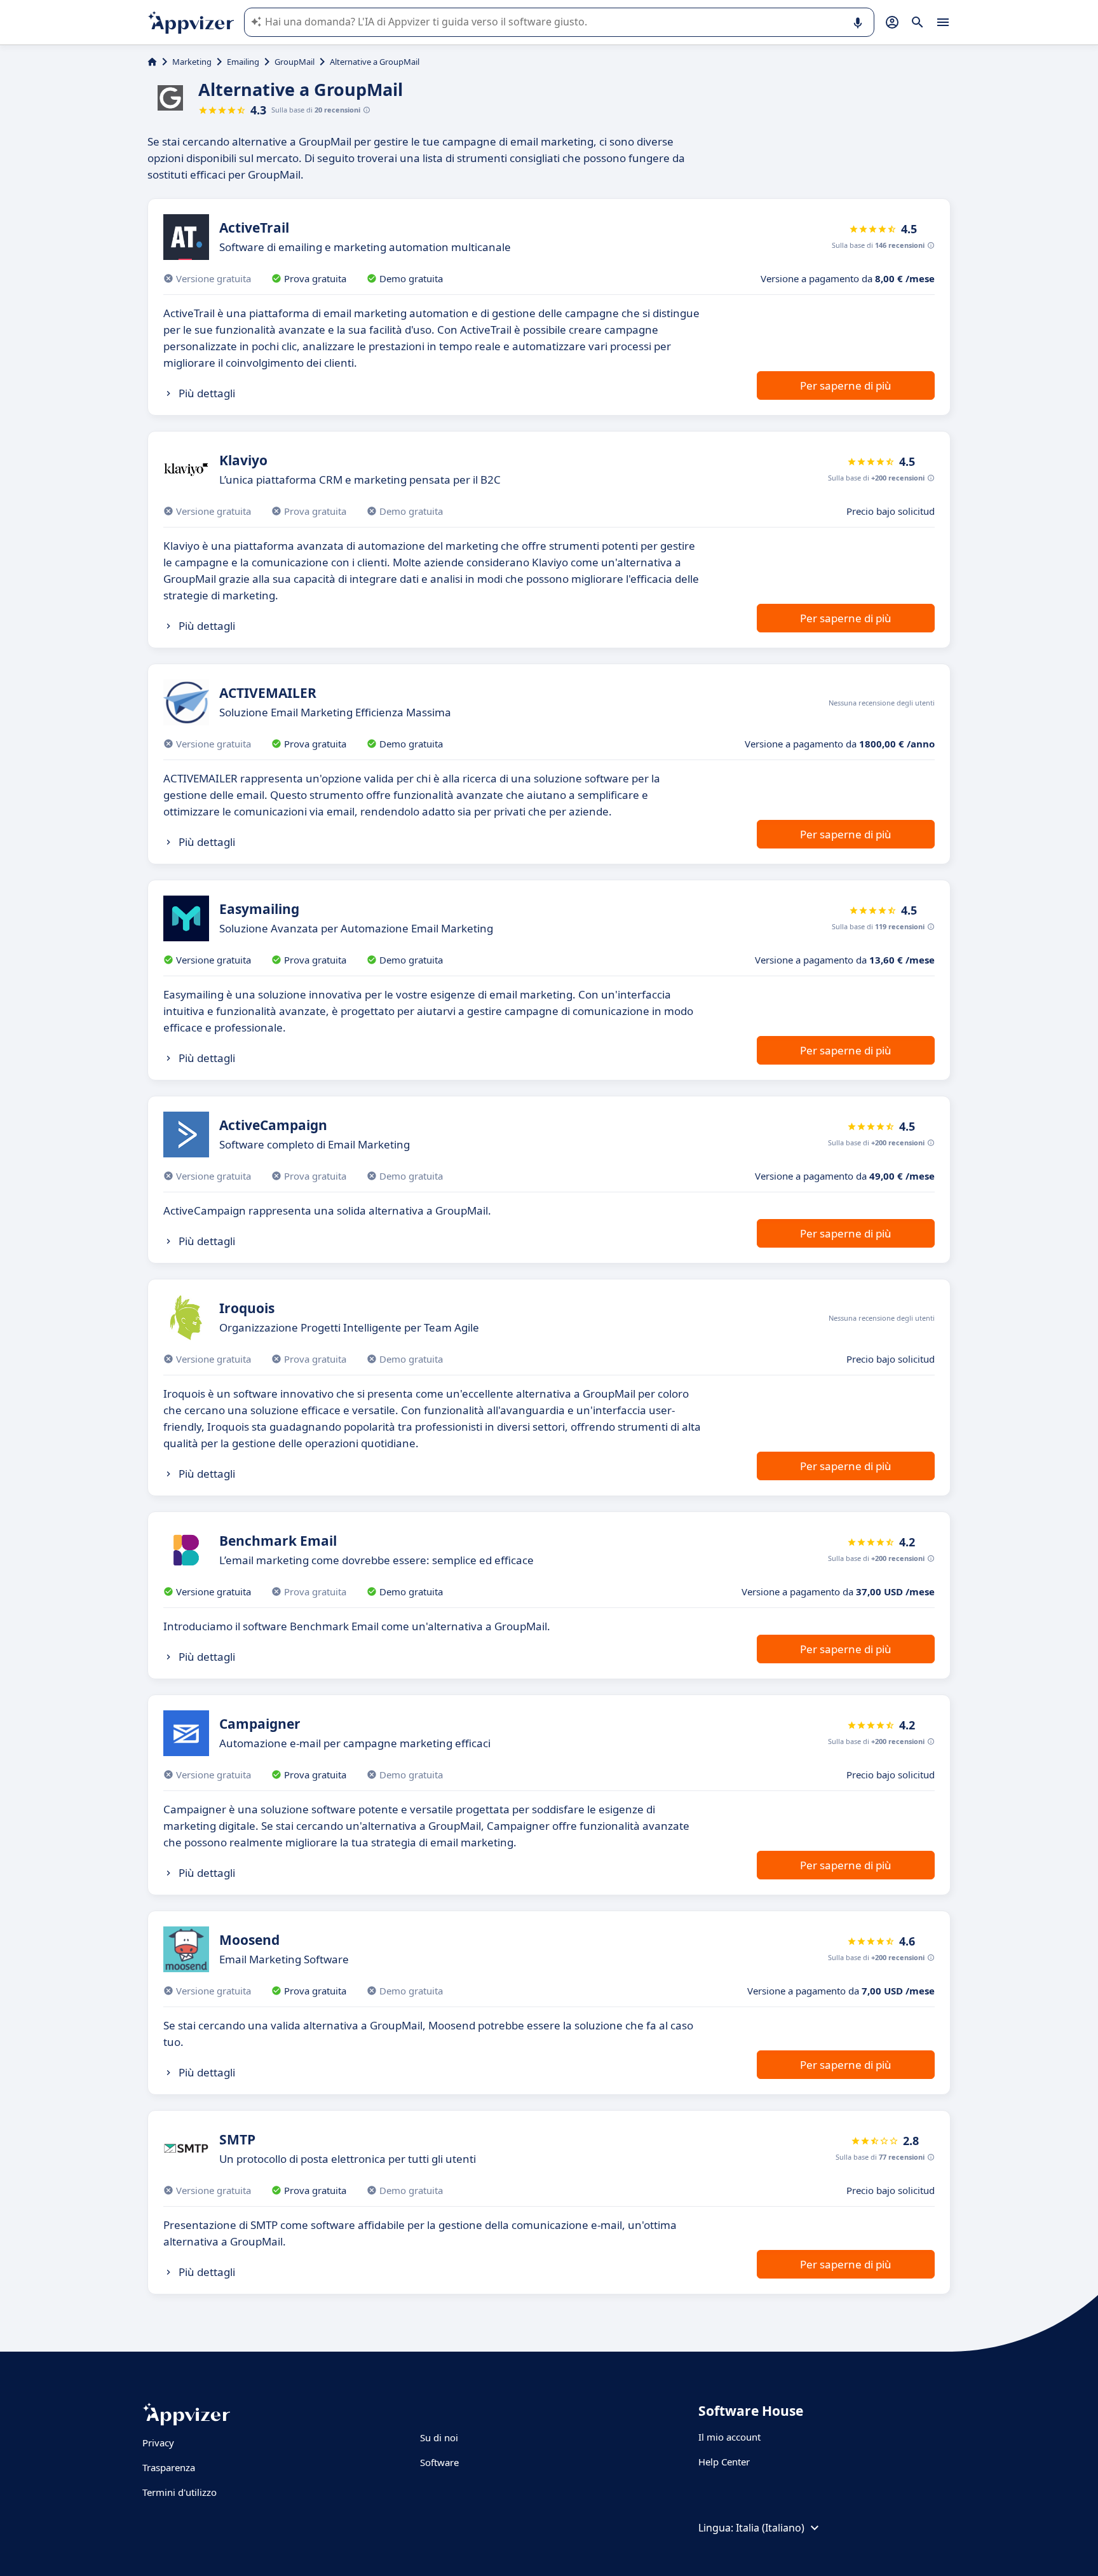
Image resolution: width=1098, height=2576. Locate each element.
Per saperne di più (846, 385)
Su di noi (439, 2437)
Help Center (724, 2462)
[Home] (152, 62)
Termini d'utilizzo (180, 2492)
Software (439, 2462)
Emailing (243, 62)
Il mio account (729, 2437)
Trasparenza (169, 2467)
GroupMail (295, 62)
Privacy (158, 2443)
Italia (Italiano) (770, 2528)
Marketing (192, 62)
